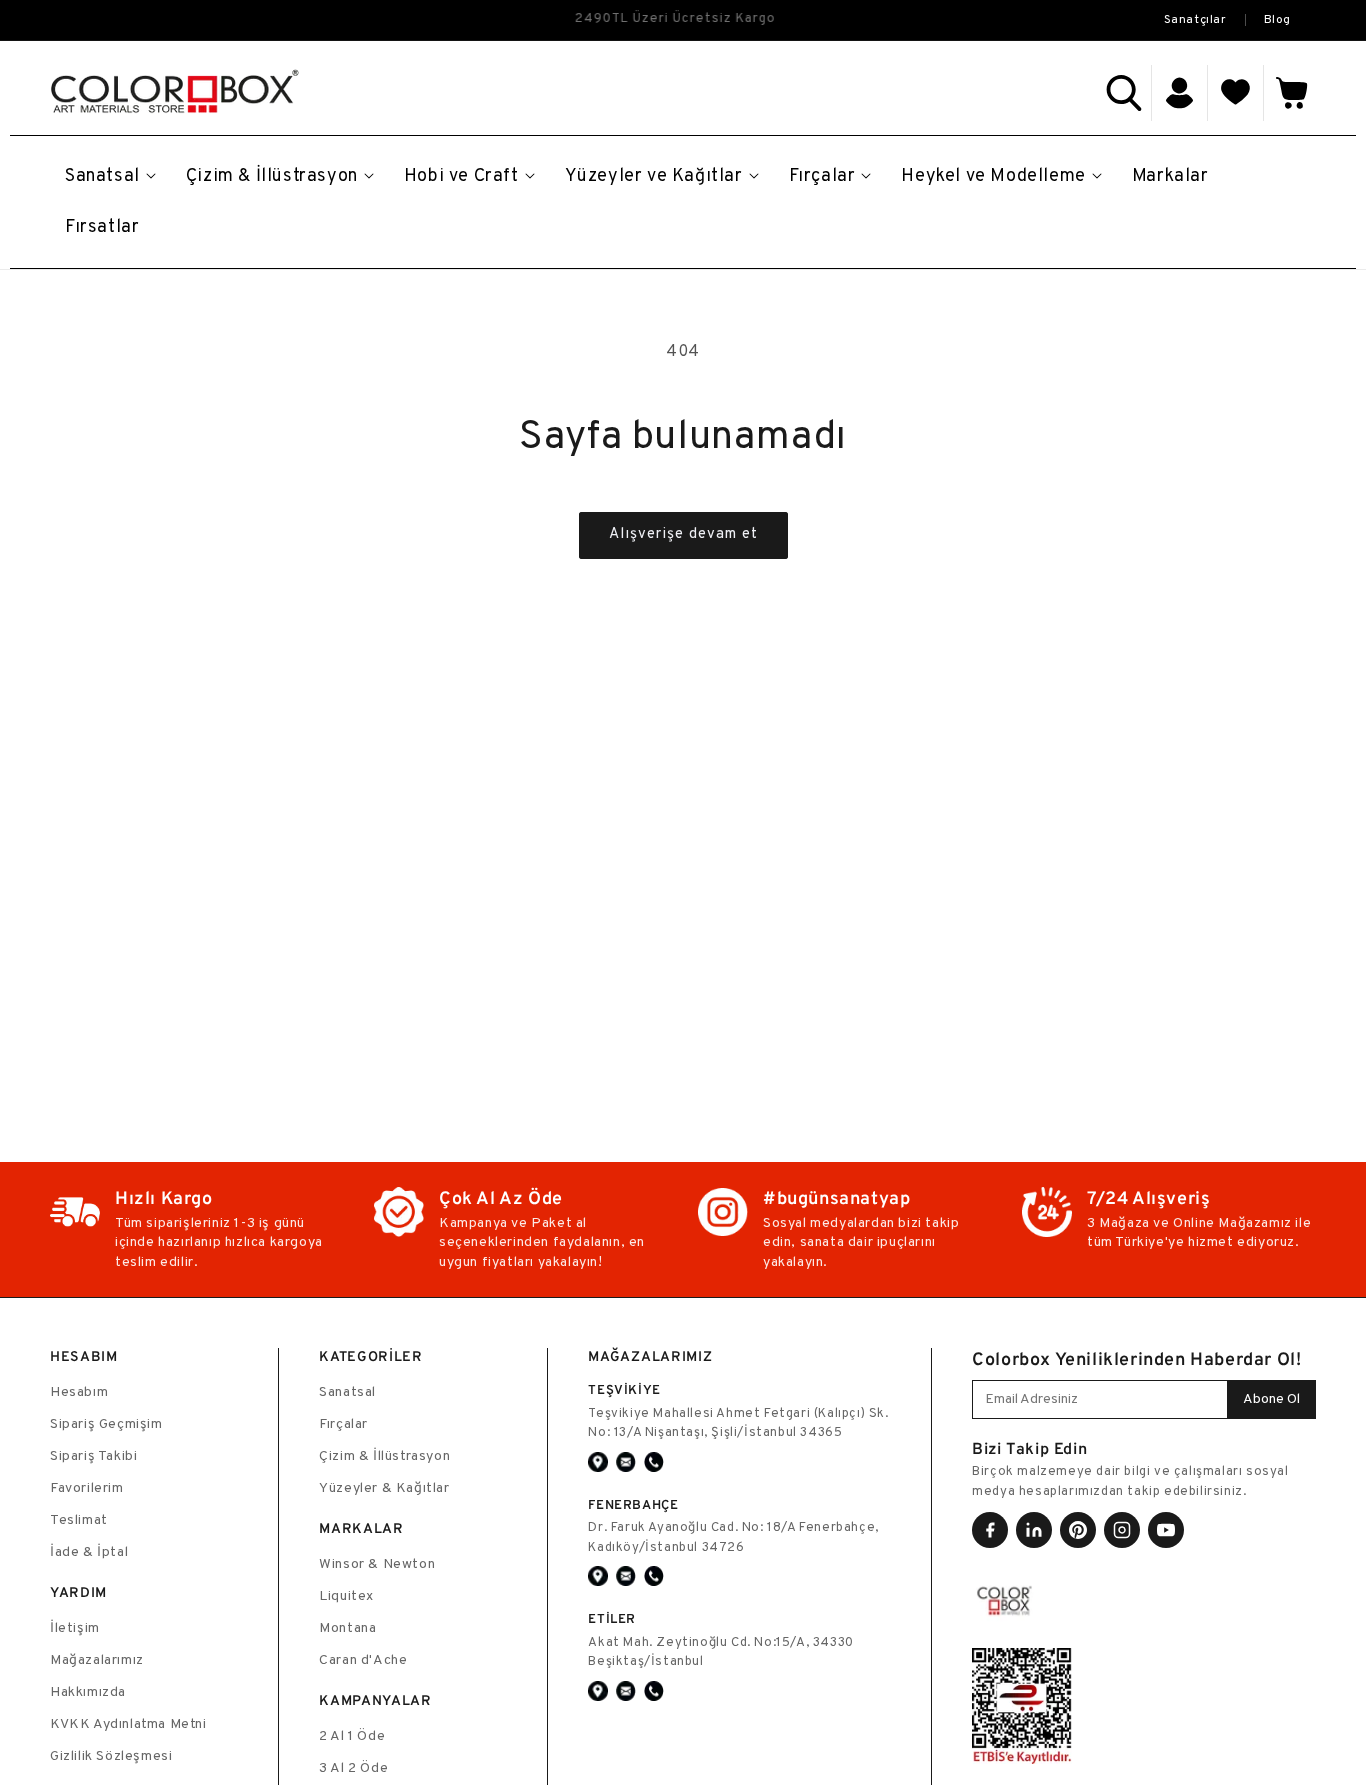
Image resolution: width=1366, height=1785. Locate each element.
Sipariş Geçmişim (106, 1424)
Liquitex (346, 1596)
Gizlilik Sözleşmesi (111, 1756)
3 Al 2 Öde (353, 1768)
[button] (1124, 93)
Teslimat (79, 1520)
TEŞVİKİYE (624, 1389)
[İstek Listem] (1236, 93)
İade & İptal (89, 1552)
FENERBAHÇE (633, 1504)
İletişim (75, 1628)
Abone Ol (1271, 1399)
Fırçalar (343, 1424)
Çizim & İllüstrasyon (384, 1456)
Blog (1277, 20)
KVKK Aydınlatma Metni (128, 1724)
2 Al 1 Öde (352, 1736)
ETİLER (612, 1618)
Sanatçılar (1195, 20)
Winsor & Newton (377, 1564)
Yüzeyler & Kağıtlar (384, 1488)
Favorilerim (87, 1488)
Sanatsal (347, 1392)
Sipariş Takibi (93, 1456)
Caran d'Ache (363, 1660)
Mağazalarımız (97, 1660)
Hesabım (79, 1392)
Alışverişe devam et (683, 534)
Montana (347, 1628)
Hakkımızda (88, 1692)
